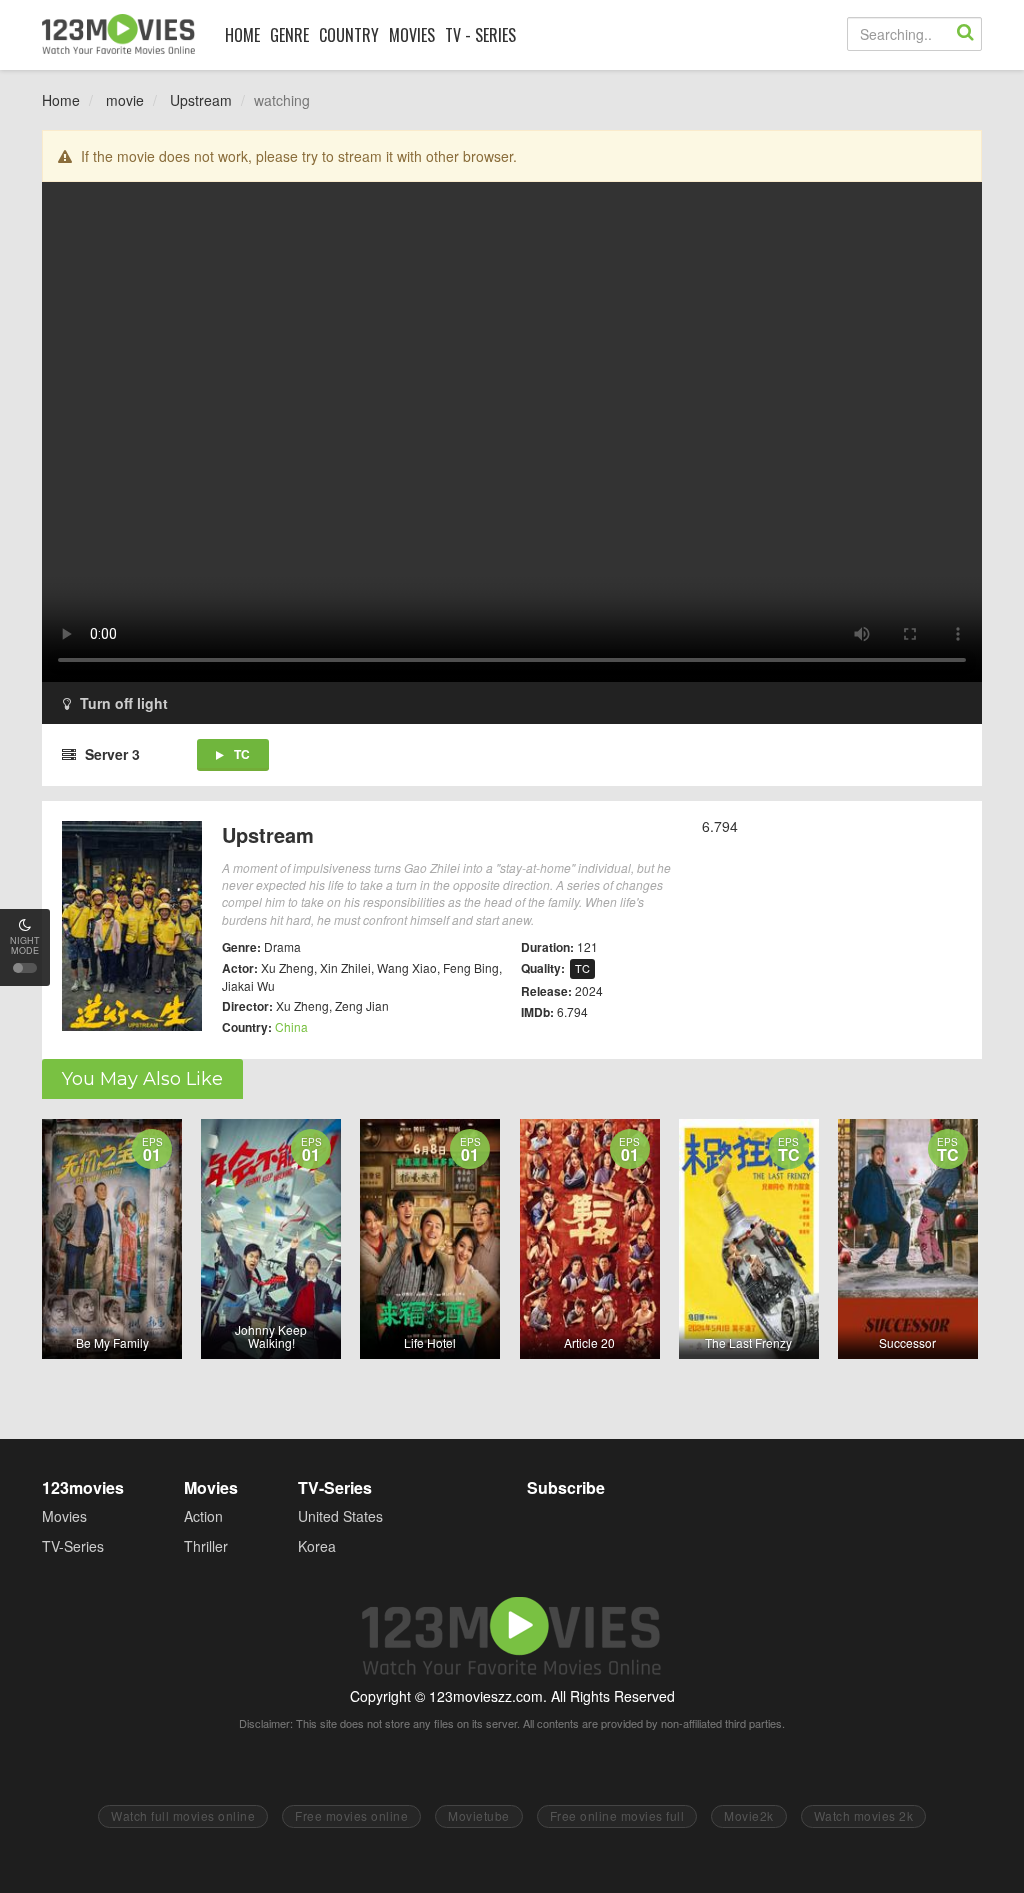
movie (125, 100)
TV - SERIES (480, 35)
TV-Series (73, 1546)
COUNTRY (349, 35)
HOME (242, 35)
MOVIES (412, 35)
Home (61, 100)
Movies (64, 1516)
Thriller (206, 1546)
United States (340, 1516)
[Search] (965, 34)
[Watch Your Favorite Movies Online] (118, 34)
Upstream (201, 100)
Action (203, 1516)
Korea (317, 1546)
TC (242, 754)
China (291, 1026)
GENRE (289, 35)
